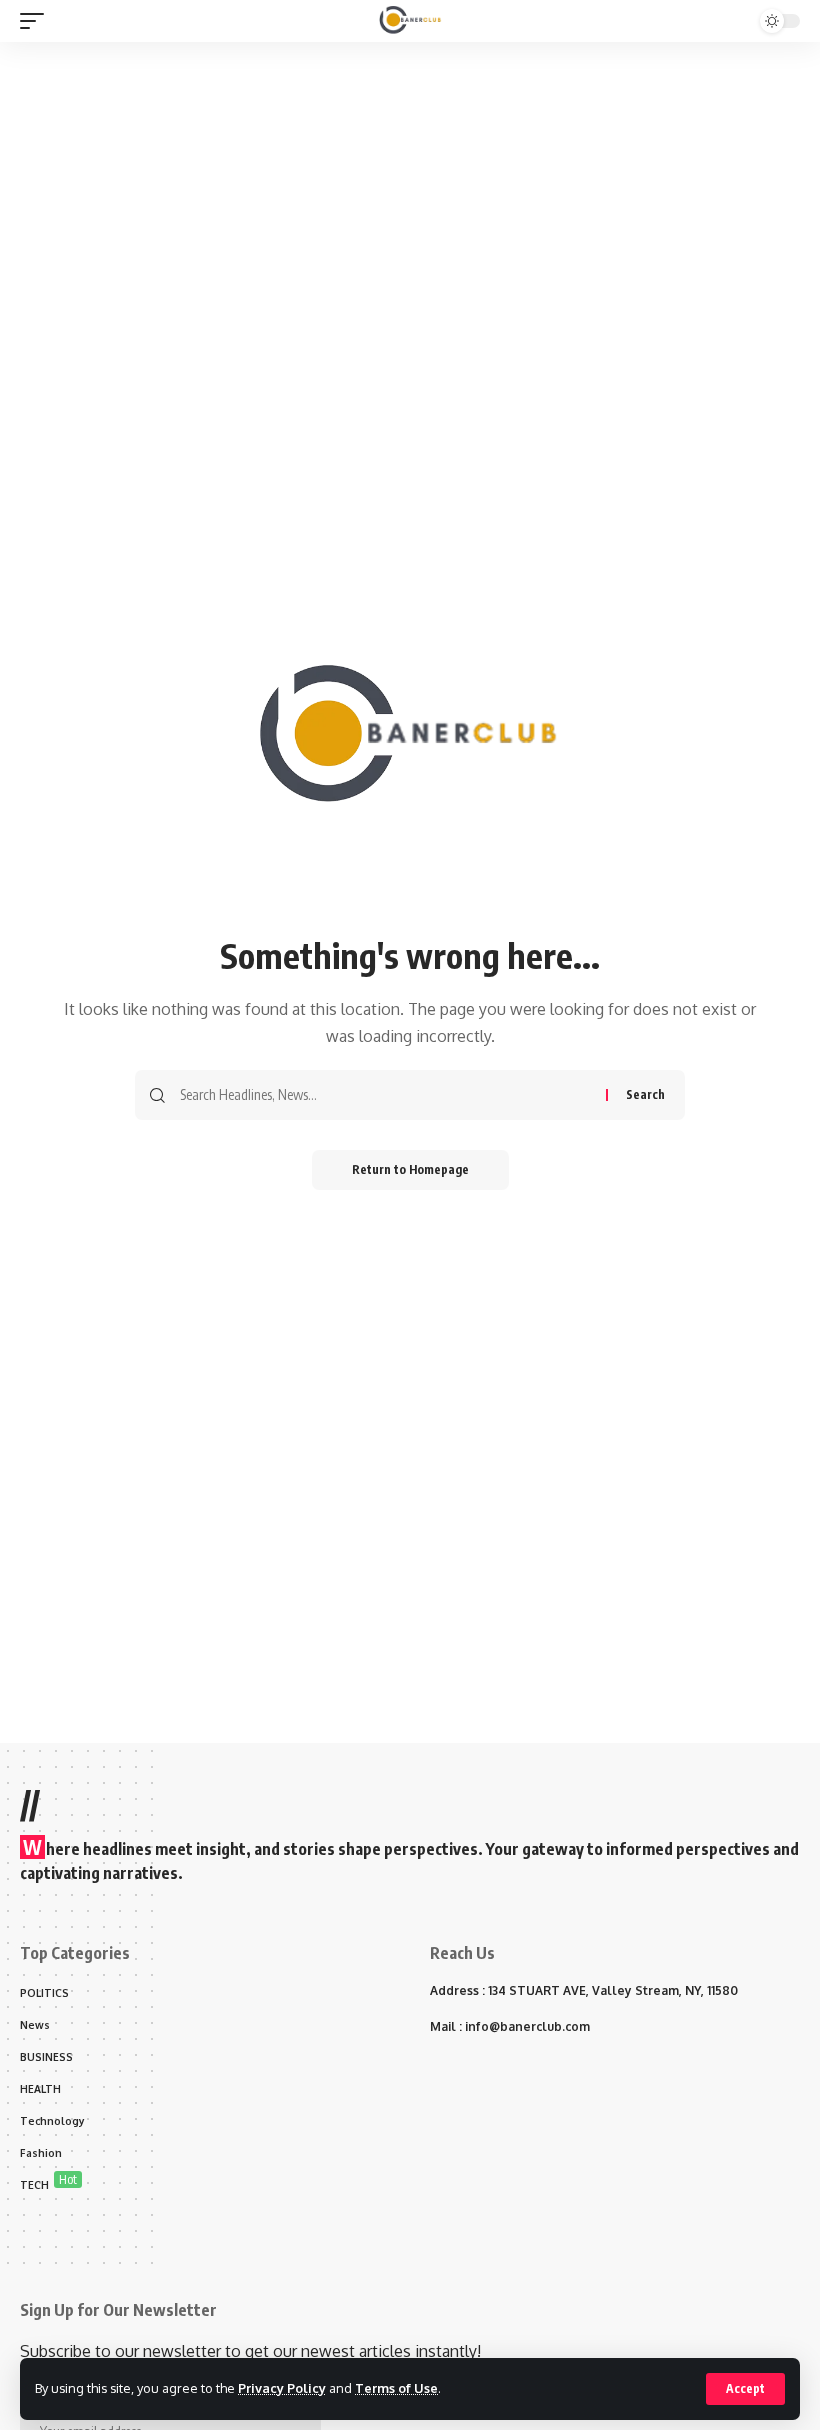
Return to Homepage (410, 1169)
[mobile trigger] (37, 21)
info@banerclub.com (527, 2026)
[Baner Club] (410, 21)
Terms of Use (396, 2388)
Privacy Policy (282, 2388)
